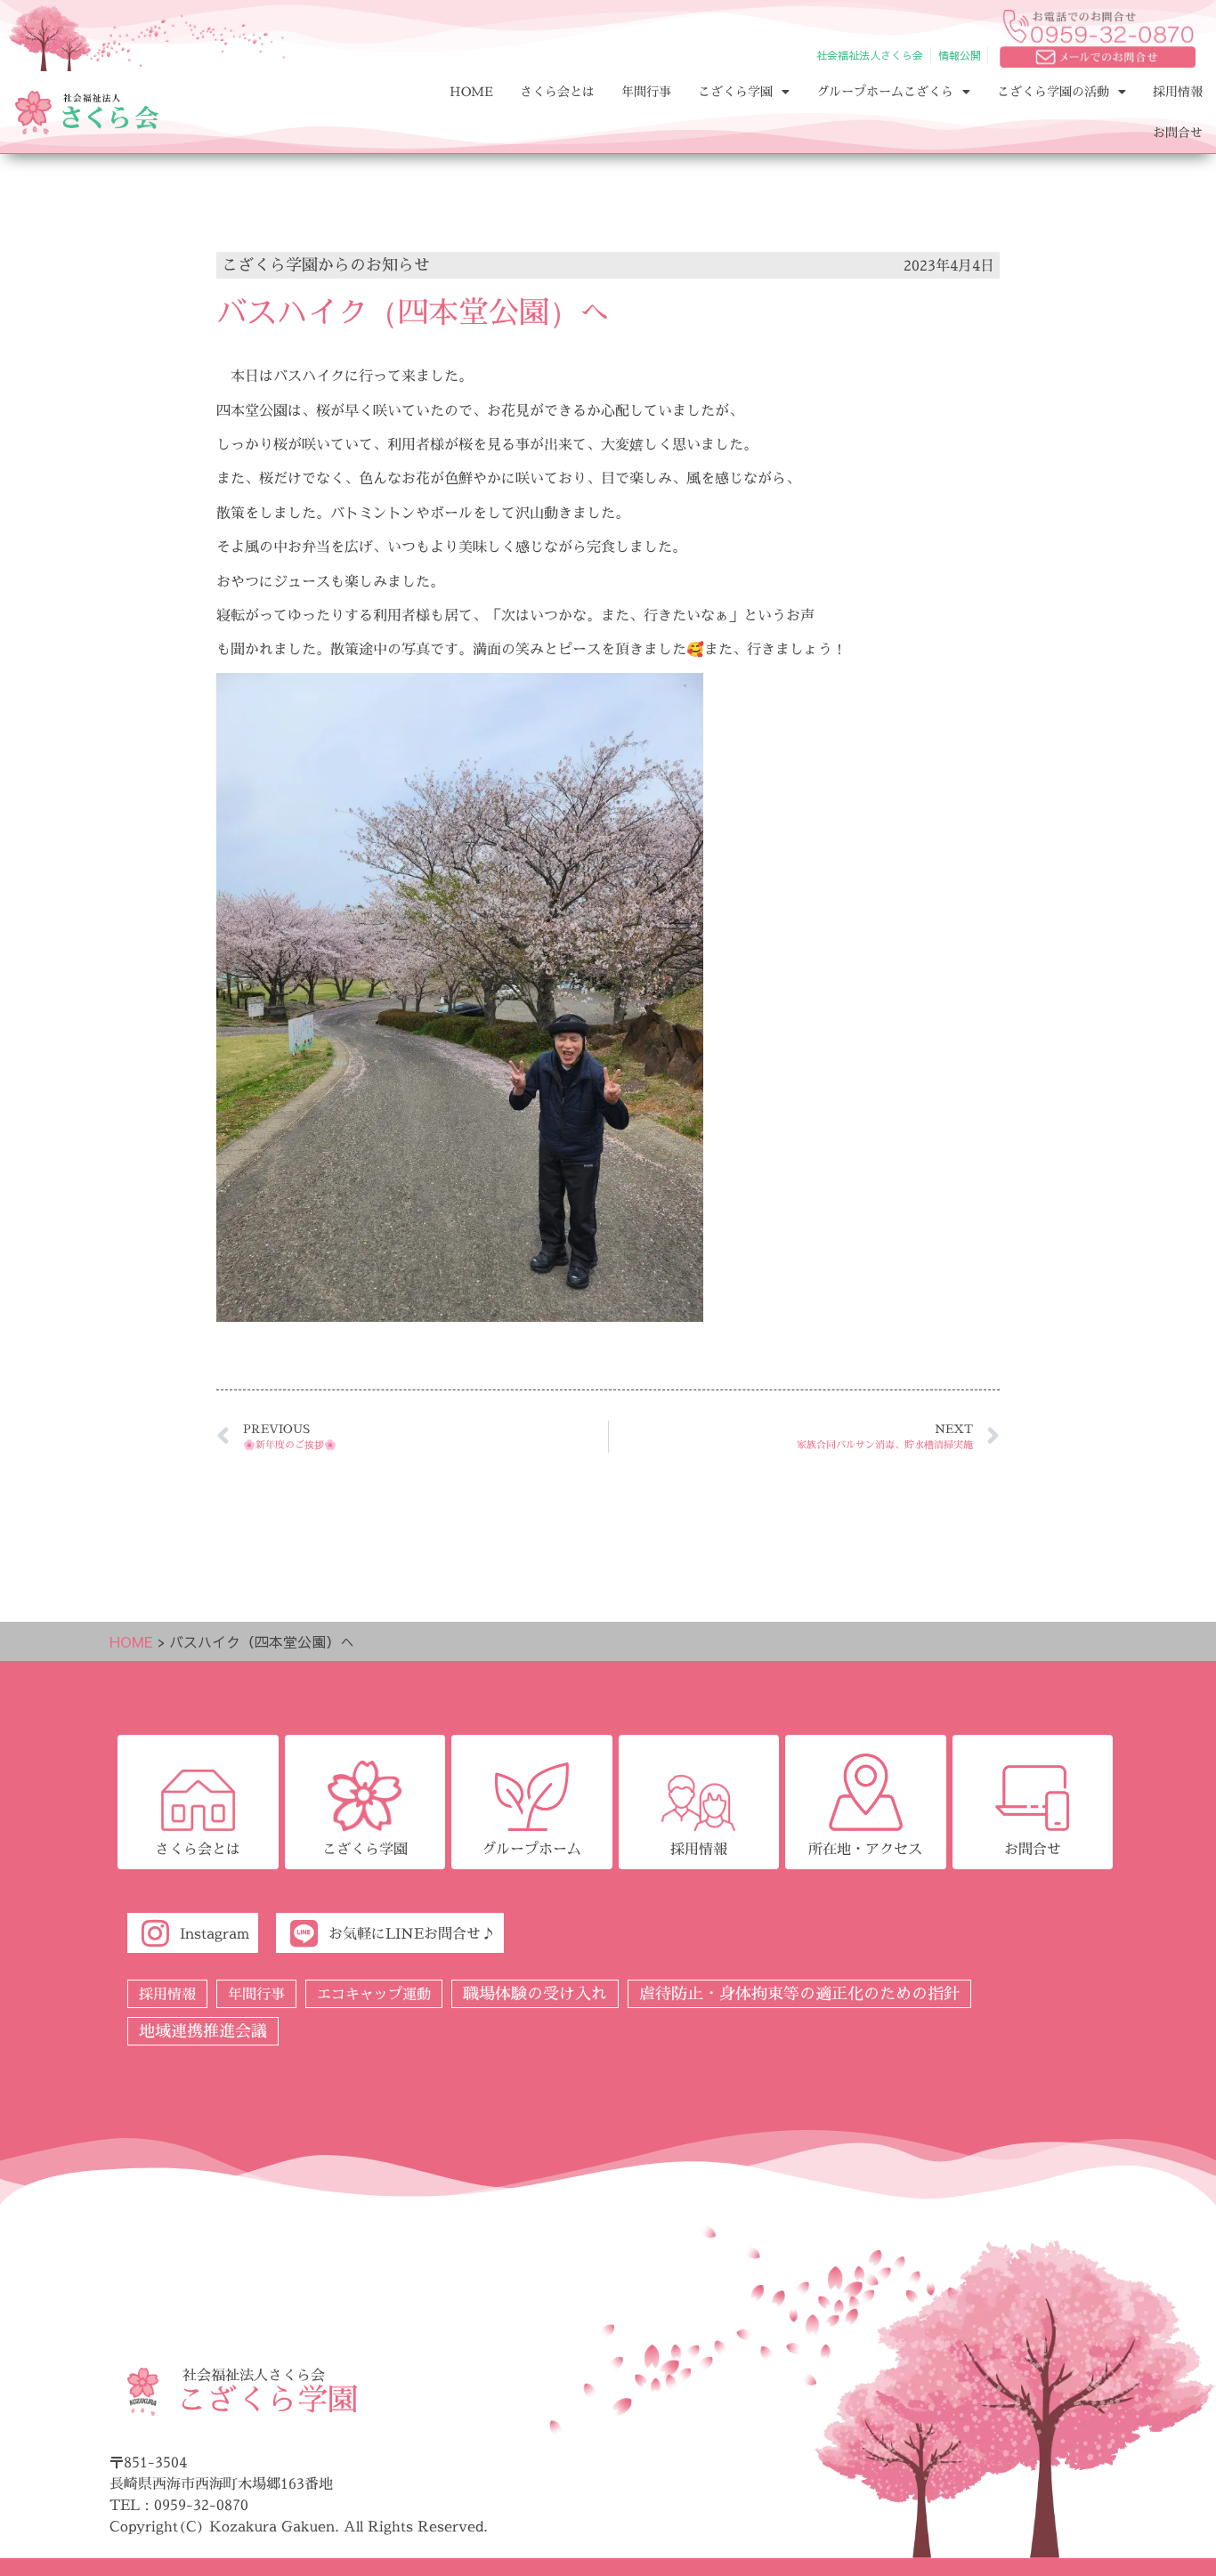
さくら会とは (557, 91)
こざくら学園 (735, 91)
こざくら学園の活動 (1053, 91)
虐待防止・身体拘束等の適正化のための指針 (799, 1993)
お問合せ (1178, 132)
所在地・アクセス (865, 1849)
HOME (471, 91)
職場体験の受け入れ (535, 1993)
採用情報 (1178, 91)
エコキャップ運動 (374, 1994)
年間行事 (646, 91)
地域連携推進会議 (203, 2031)
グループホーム (531, 1849)
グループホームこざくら (885, 91)
